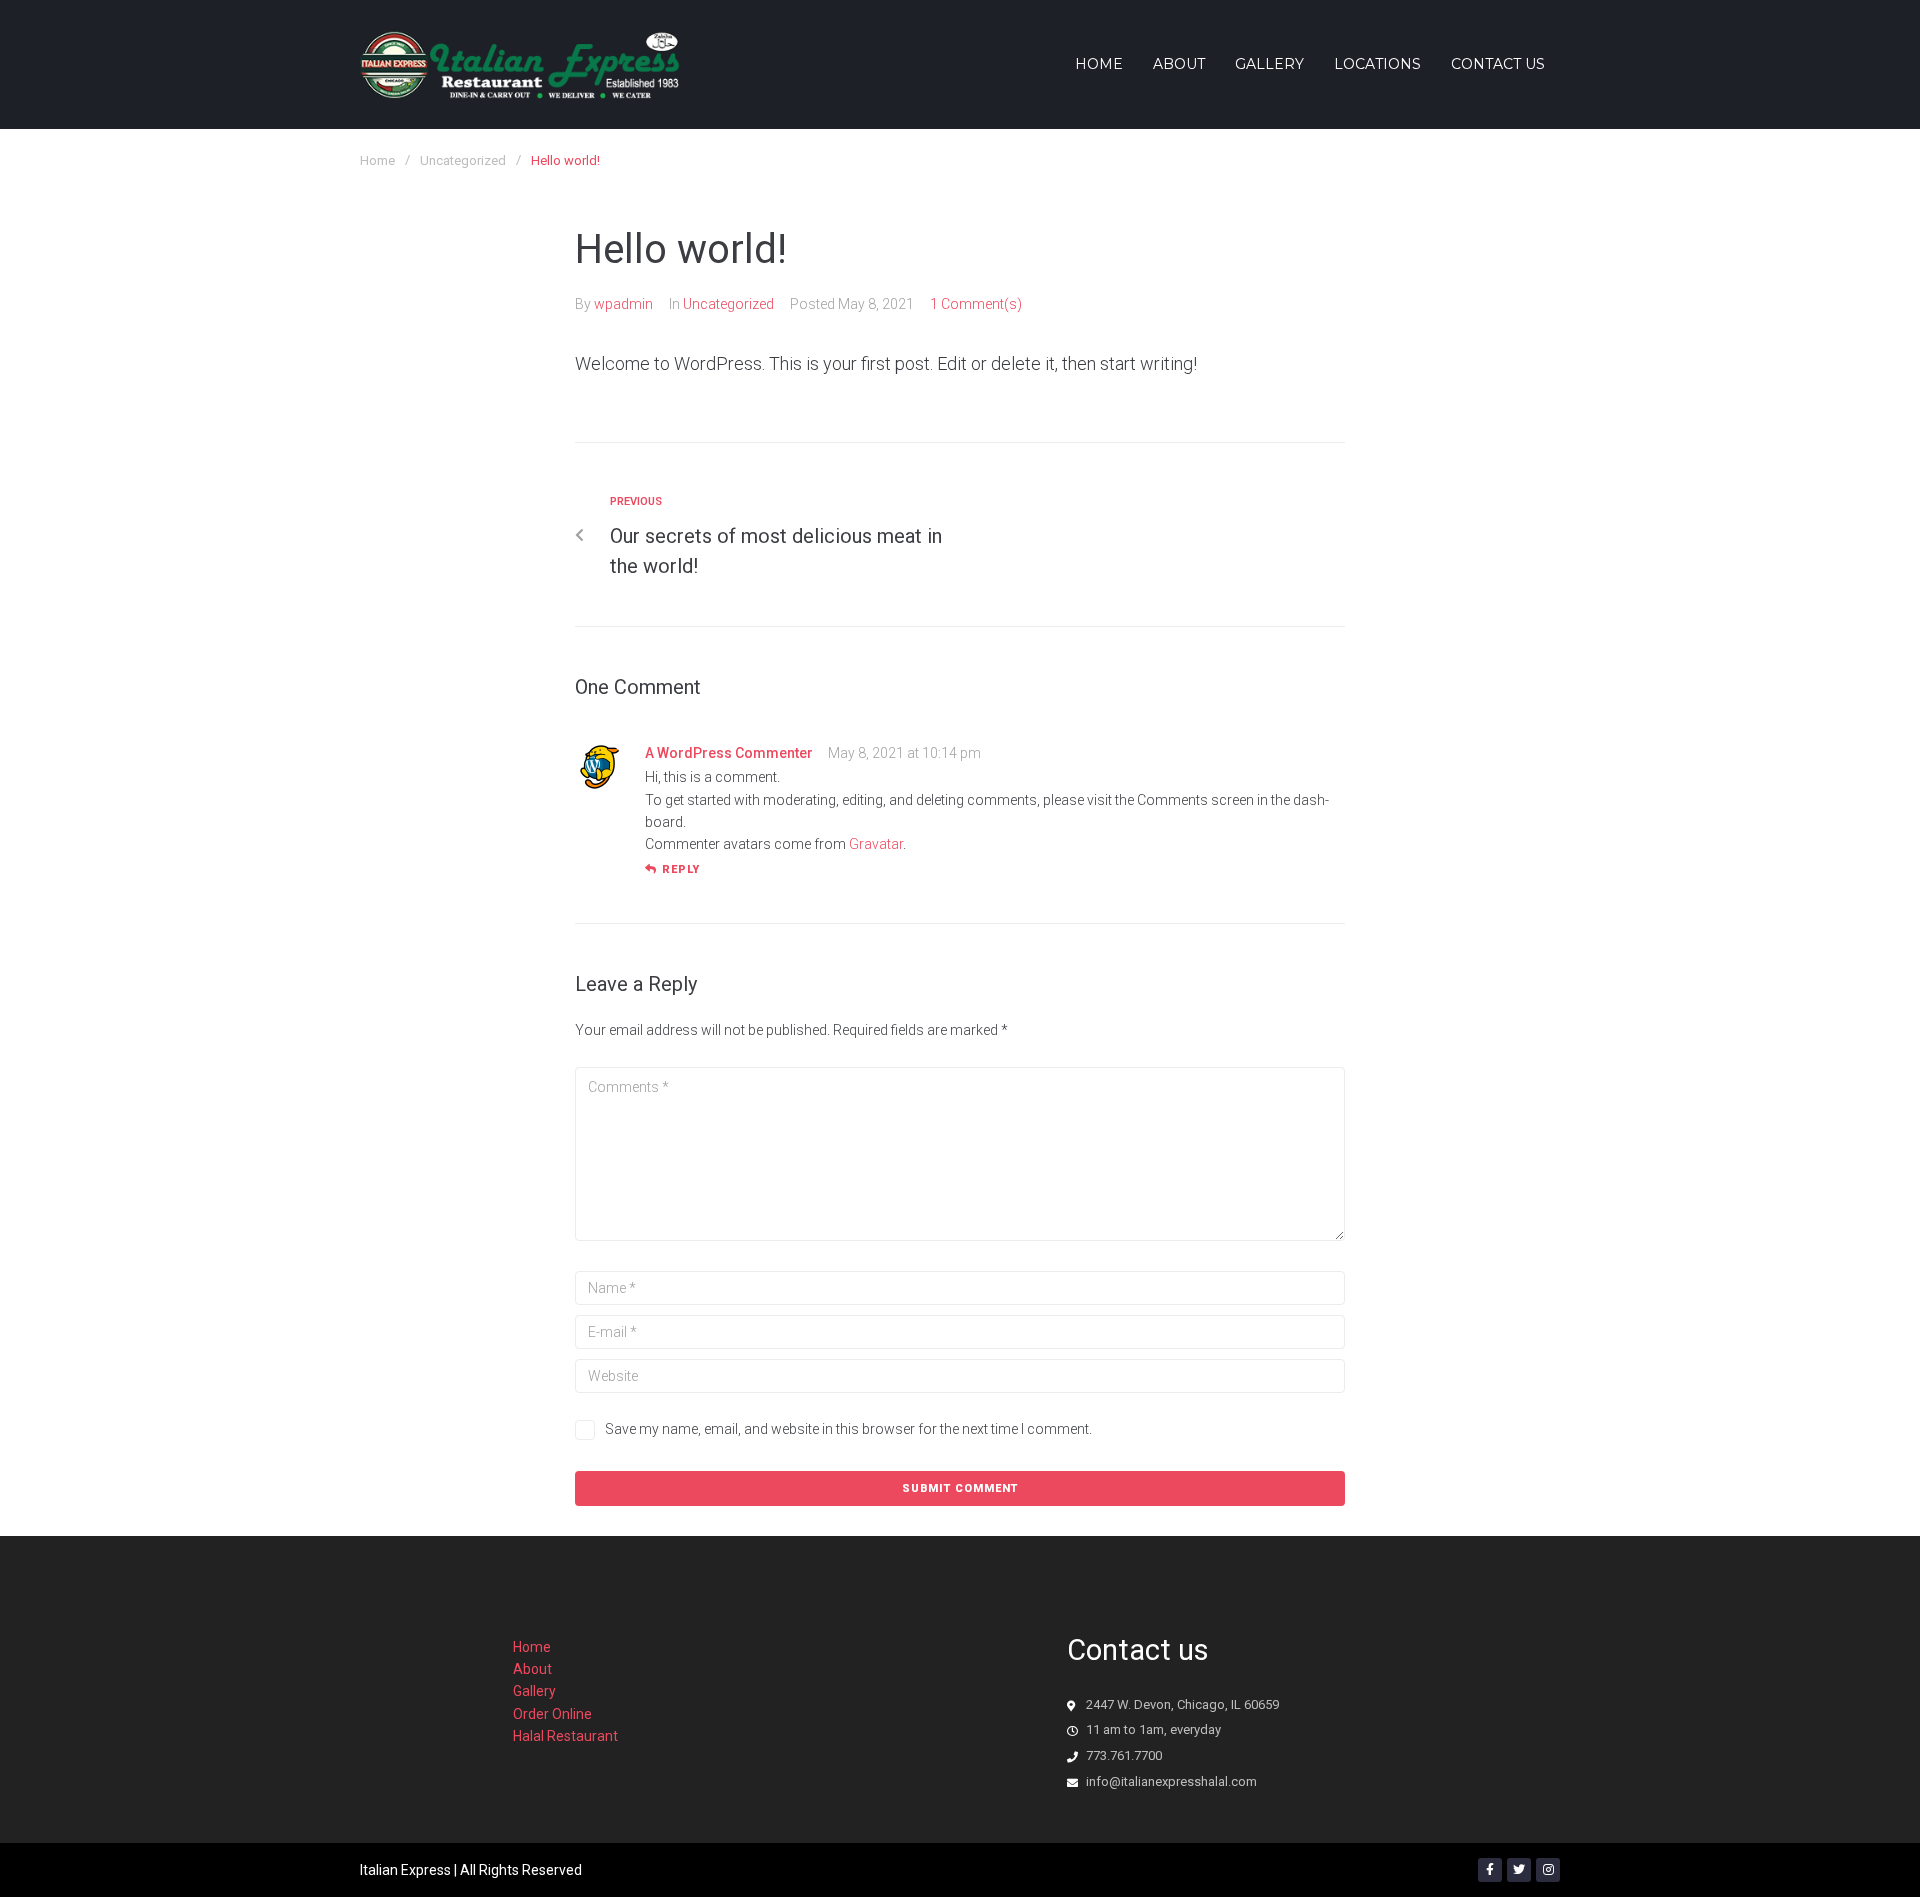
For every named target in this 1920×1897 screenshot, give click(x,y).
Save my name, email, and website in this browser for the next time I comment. (848, 1429)
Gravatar (876, 844)
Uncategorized (463, 160)
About (532, 1669)
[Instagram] (1548, 1870)
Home (377, 160)
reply (681, 869)
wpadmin (623, 304)
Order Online (552, 1714)
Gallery (534, 1691)
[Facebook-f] (1490, 1870)
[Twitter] (1519, 1870)
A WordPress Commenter (729, 753)
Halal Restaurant (565, 1736)
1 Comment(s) (976, 304)
